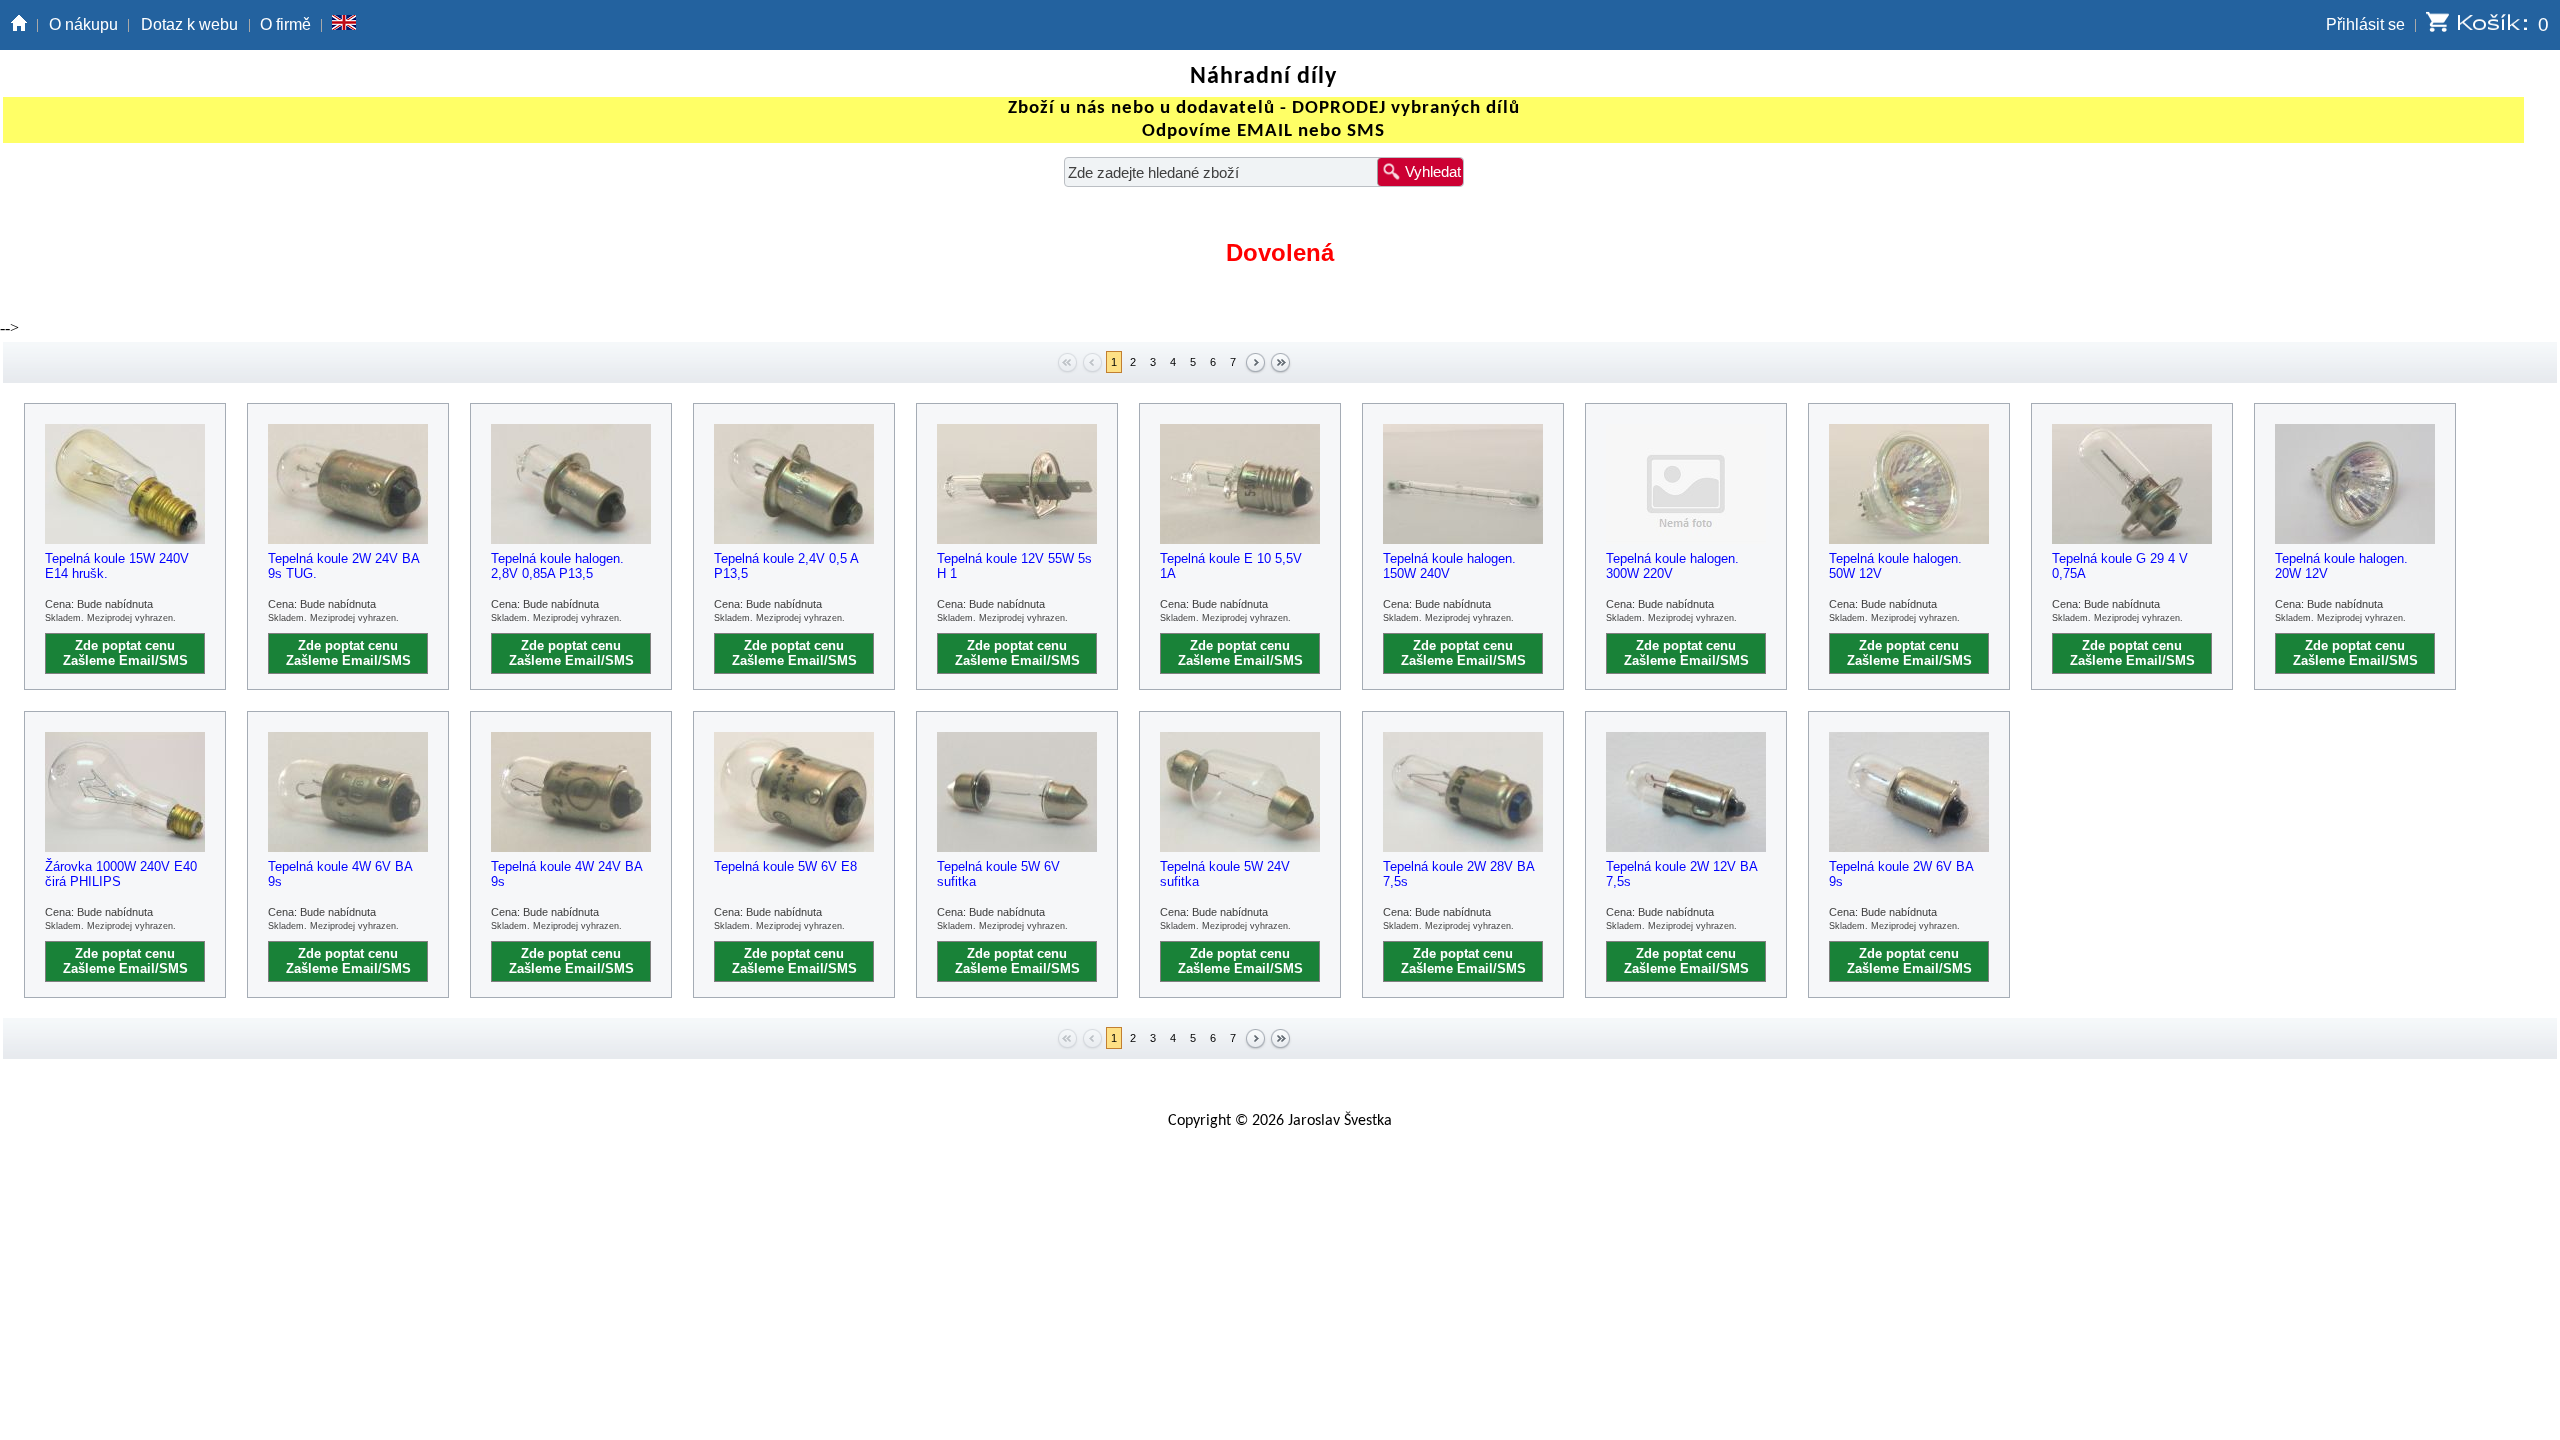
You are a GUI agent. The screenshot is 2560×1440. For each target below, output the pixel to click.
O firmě (285, 24)
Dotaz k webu (189, 24)
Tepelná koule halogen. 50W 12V (1895, 566)
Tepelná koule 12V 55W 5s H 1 (1014, 566)
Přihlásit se (2365, 24)
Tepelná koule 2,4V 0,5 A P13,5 (786, 566)
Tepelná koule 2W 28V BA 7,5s (1458, 874)
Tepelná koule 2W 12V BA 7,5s (1681, 874)
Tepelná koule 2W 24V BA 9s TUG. (343, 566)
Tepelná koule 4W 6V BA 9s (340, 874)
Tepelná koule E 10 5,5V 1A (1231, 566)
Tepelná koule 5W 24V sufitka (1225, 874)
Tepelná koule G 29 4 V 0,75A (2120, 566)
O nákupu (83, 24)
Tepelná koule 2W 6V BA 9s (1901, 874)
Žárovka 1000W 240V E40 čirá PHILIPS (121, 874)
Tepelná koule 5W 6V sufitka (998, 874)
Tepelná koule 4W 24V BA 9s (566, 874)
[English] (344, 25)
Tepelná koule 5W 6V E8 (785, 866)
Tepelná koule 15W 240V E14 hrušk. (117, 566)
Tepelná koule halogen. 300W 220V (1672, 566)
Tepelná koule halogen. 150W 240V (1449, 566)
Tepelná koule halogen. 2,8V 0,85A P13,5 (557, 566)
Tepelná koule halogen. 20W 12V (2341, 566)
